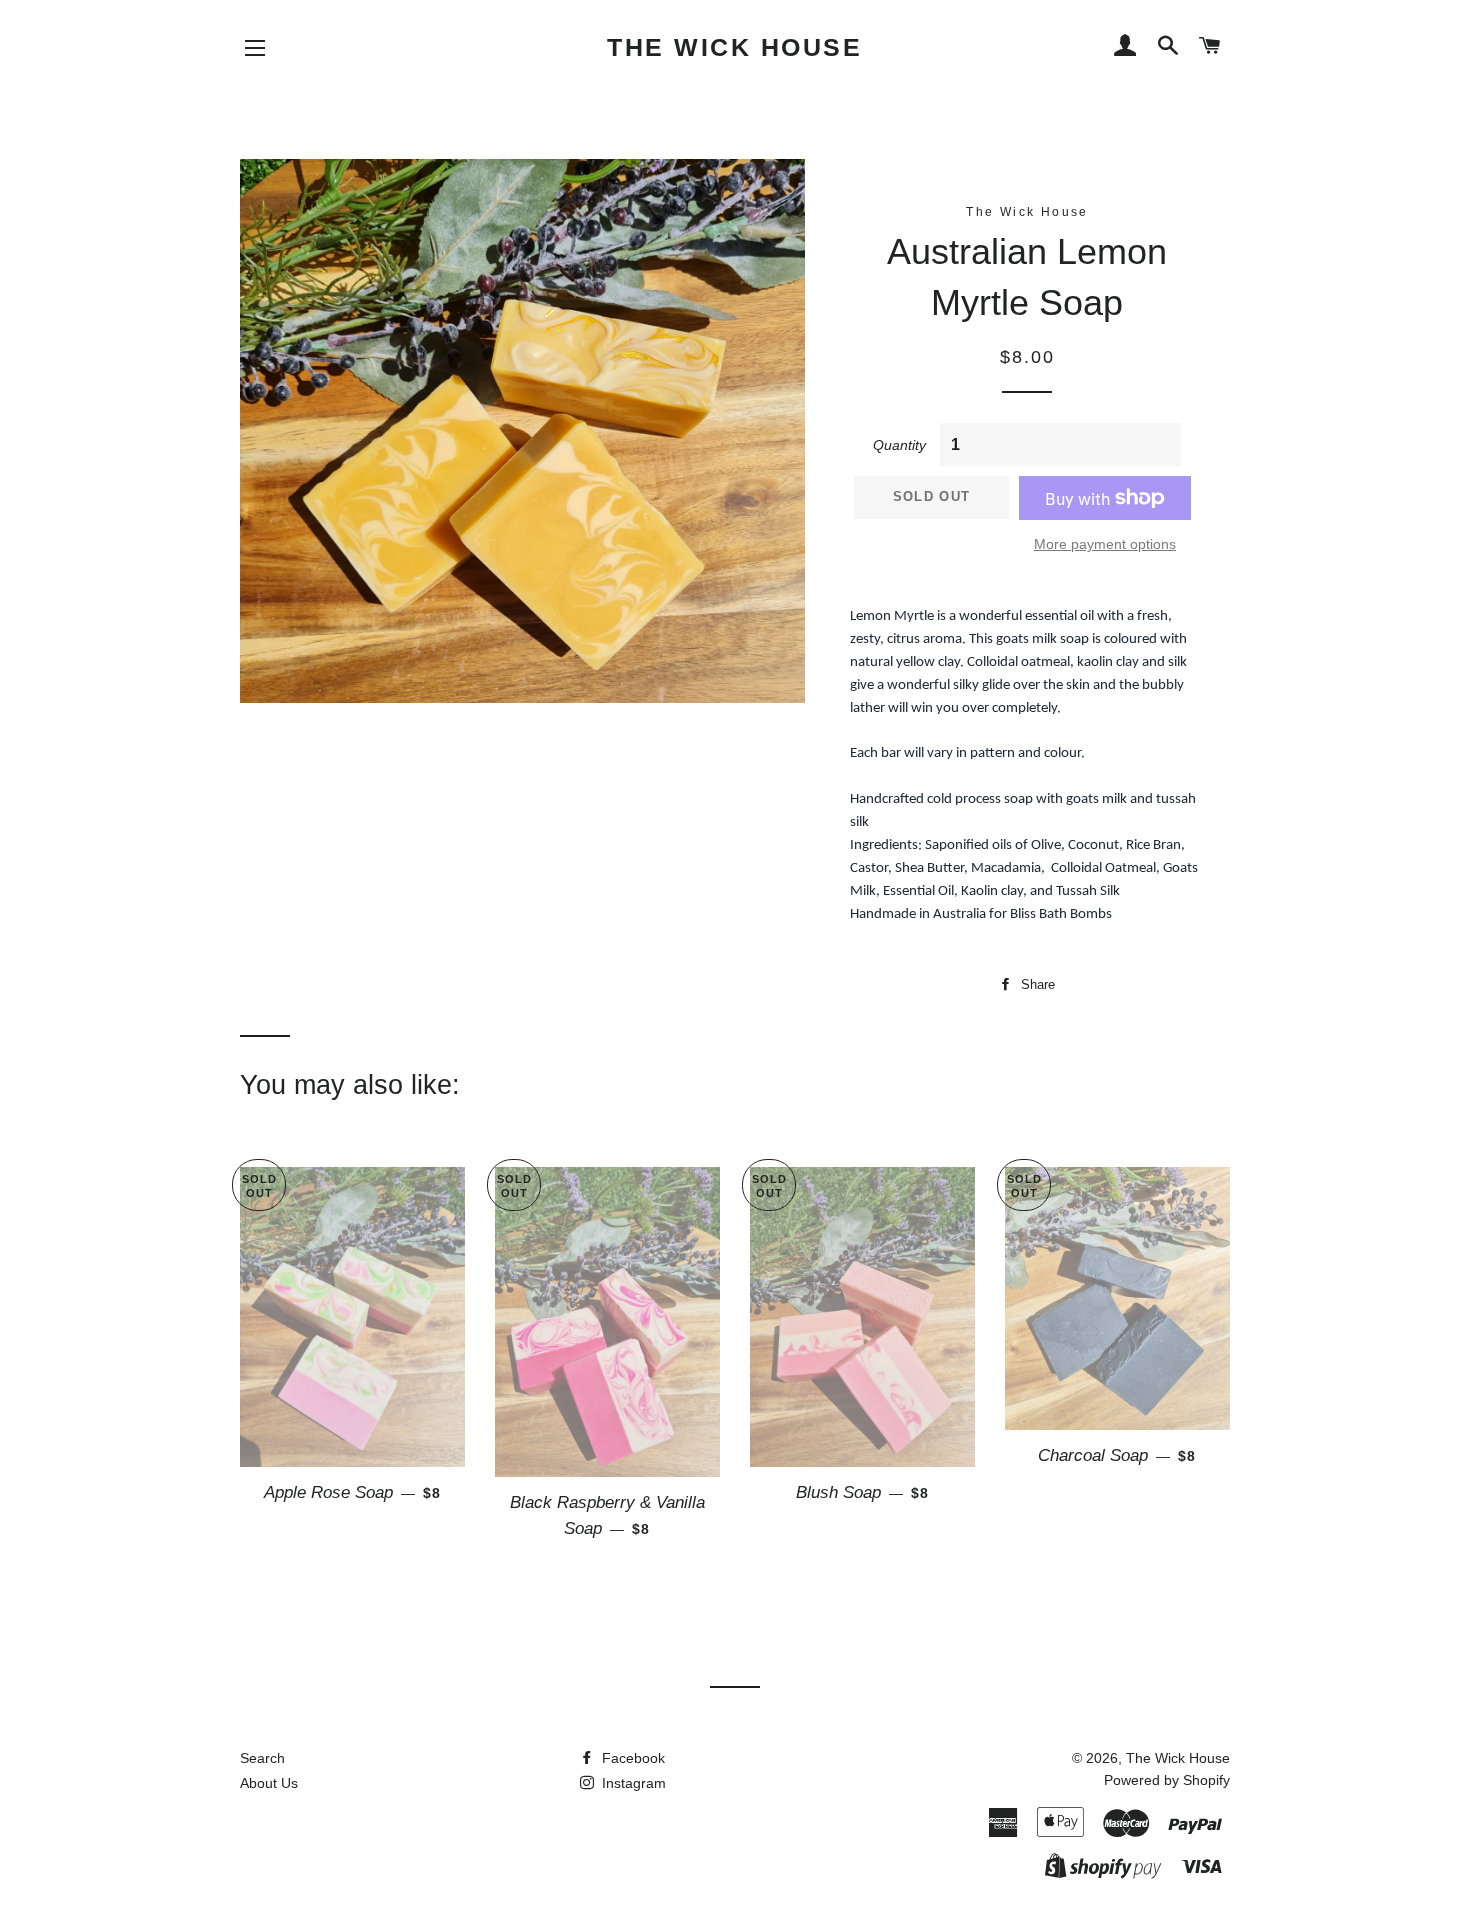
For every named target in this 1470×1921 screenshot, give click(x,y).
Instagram (632, 1783)
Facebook (631, 1758)
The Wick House (734, 47)
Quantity (899, 445)
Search (262, 1758)
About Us (269, 1783)
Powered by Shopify (1167, 1780)
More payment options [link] (1105, 544)
